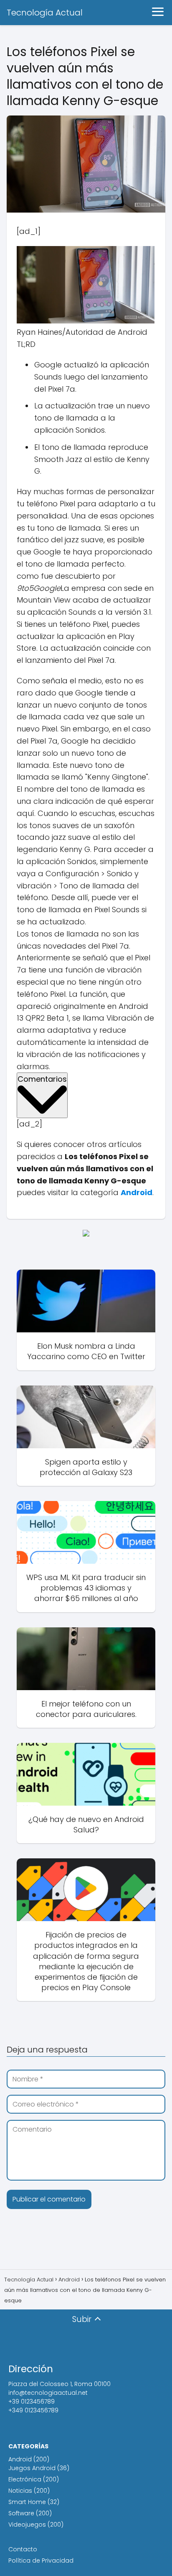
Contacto (23, 2549)
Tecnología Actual (45, 13)
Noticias (20, 2491)
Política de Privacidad (41, 2561)
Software (21, 2513)
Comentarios (42, 1079)
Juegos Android (32, 2468)
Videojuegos (27, 2525)
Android (20, 2459)
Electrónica (25, 2479)
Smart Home (27, 2502)
